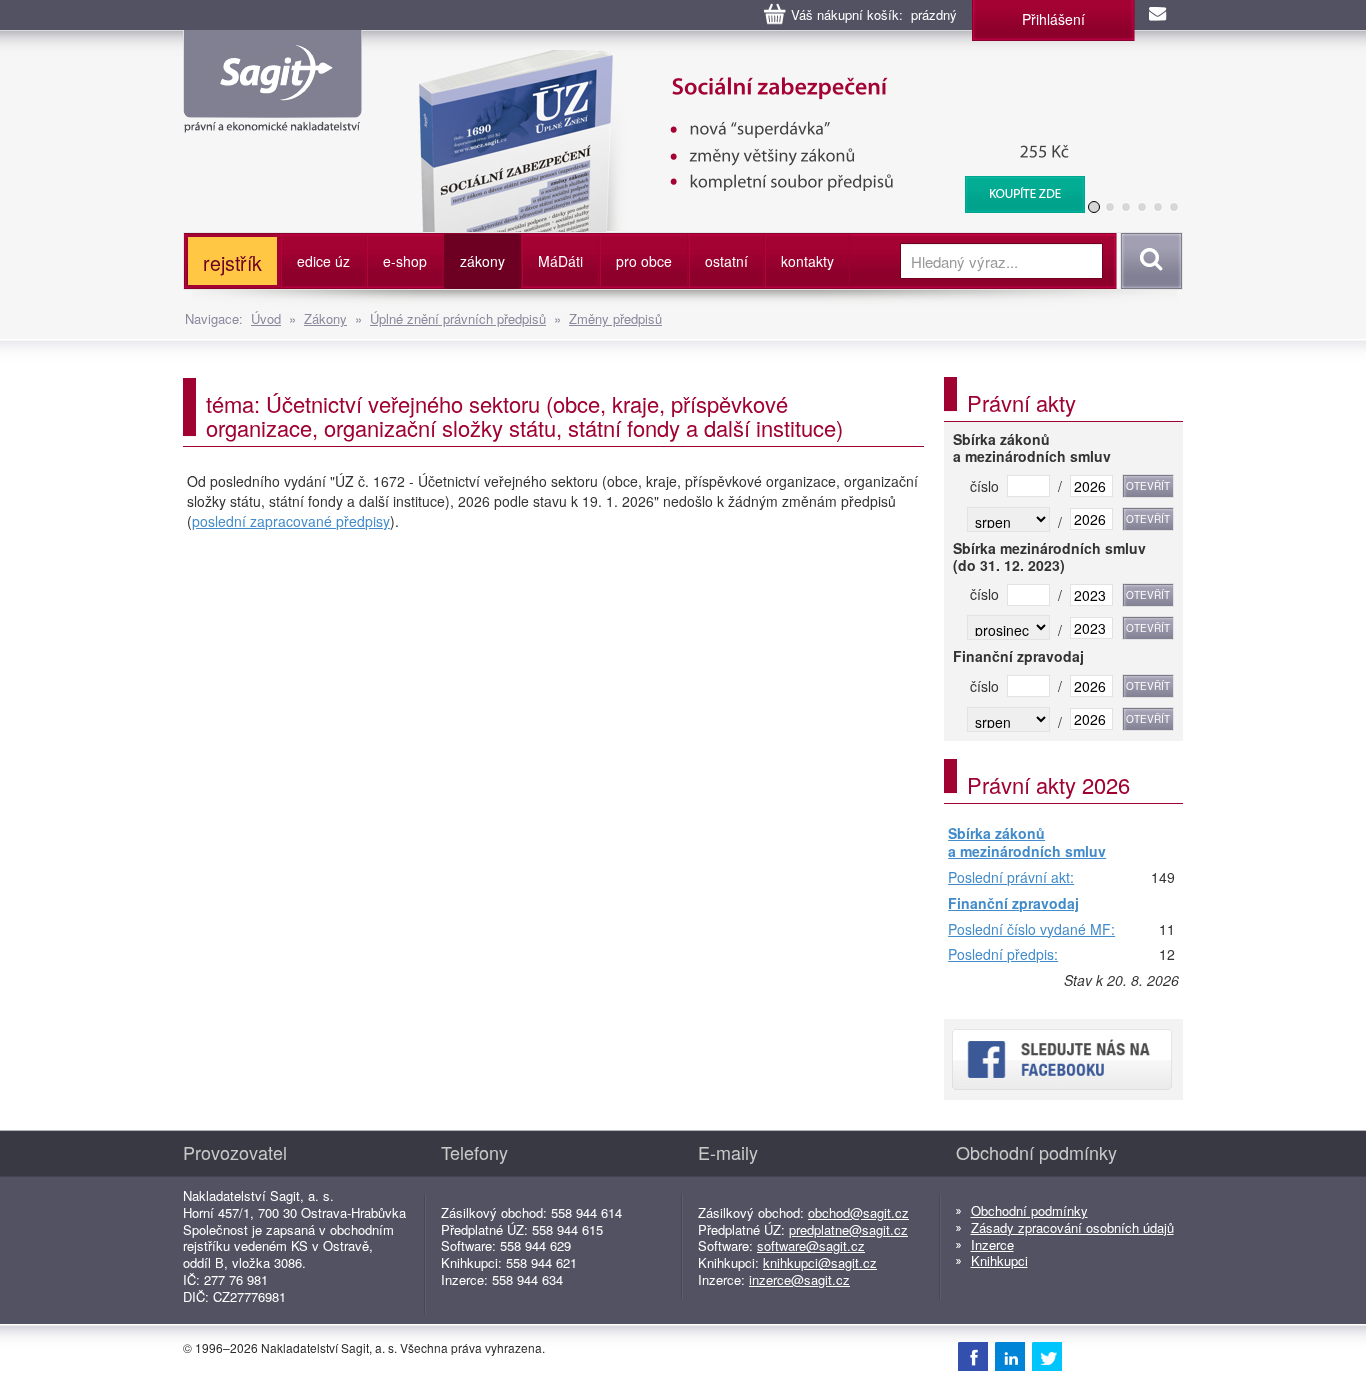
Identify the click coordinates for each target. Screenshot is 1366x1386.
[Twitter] (1047, 1356)
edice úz (323, 261)
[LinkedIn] (1010, 1356)
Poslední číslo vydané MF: (1031, 930)
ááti (560, 261)
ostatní (726, 261)
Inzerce (992, 1244)
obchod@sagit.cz (858, 1212)
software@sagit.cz (811, 1245)
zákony (482, 261)
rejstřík (232, 262)
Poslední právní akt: (1011, 878)
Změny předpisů (615, 318)
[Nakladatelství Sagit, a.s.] (272, 116)
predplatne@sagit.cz (848, 1229)
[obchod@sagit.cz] (1159, 15)
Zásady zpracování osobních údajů (1072, 1227)
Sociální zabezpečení (739, 60)
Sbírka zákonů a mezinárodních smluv (1027, 842)
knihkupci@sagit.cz (820, 1262)
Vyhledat (1148, 261)
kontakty (807, 261)
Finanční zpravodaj (1013, 904)
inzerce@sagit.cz (799, 1279)
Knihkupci (999, 1260)
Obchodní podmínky (1029, 1210)
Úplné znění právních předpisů (458, 318)
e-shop (405, 261)
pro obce (644, 261)
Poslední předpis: (1003, 955)
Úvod (266, 318)
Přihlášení (1053, 19)
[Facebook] (973, 1356)
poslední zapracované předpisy (291, 521)
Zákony (325, 318)
